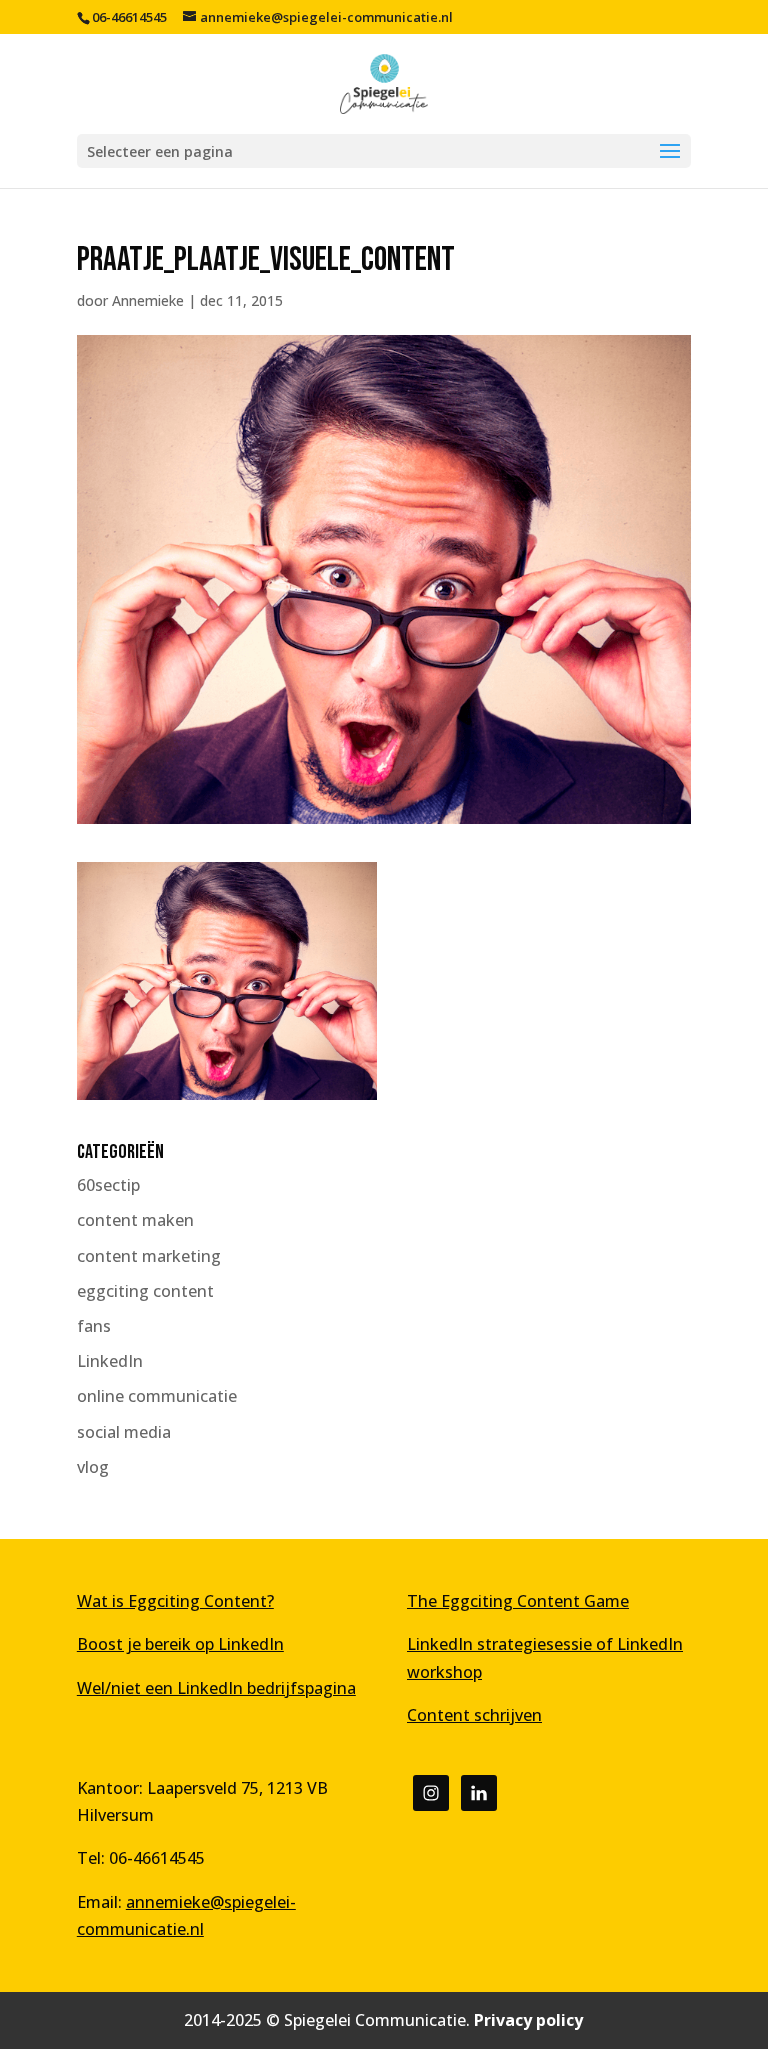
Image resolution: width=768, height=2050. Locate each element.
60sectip (108, 1185)
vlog (93, 1467)
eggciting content (145, 1291)
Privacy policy (528, 2020)
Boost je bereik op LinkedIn (180, 1644)
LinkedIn (110, 1361)
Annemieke (148, 300)
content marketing (149, 1256)
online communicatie (157, 1396)
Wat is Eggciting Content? (175, 1601)
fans (94, 1326)
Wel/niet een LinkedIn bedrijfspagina (216, 1688)
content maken (135, 1220)
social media (124, 1432)
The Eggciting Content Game (518, 1601)
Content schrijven (474, 1715)
